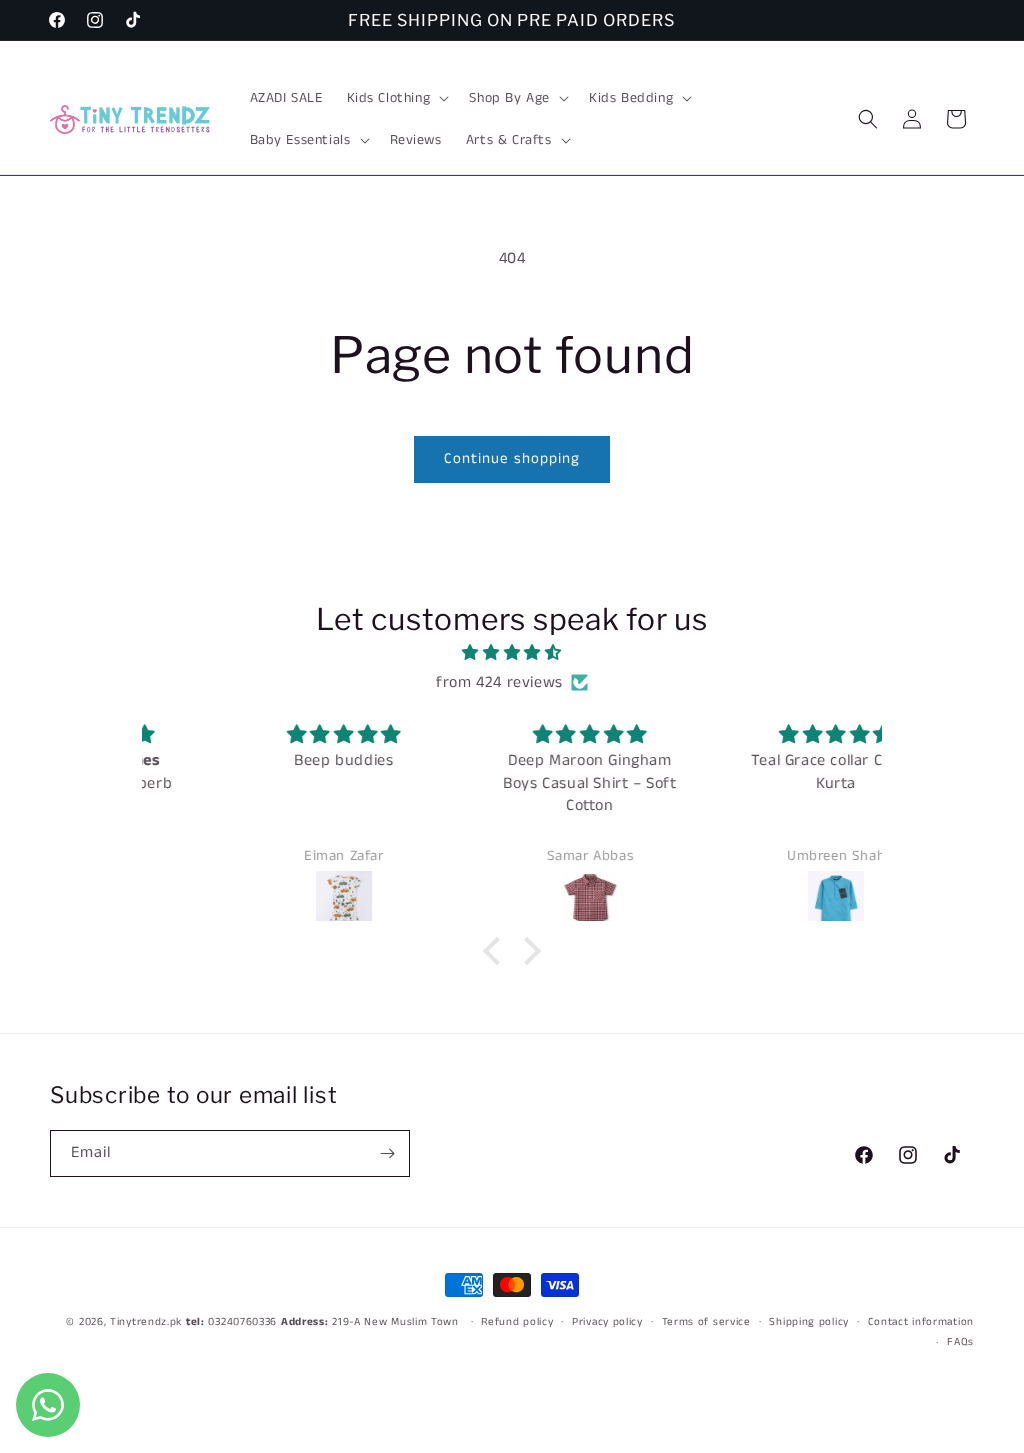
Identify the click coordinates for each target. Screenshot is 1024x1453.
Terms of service (706, 1322)
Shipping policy (809, 1322)
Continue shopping (512, 458)
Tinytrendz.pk (146, 1322)
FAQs (960, 1342)
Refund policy (517, 1322)
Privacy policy (607, 1322)
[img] (511, 653)
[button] (396, 98)
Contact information (921, 1322)
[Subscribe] (387, 1153)
